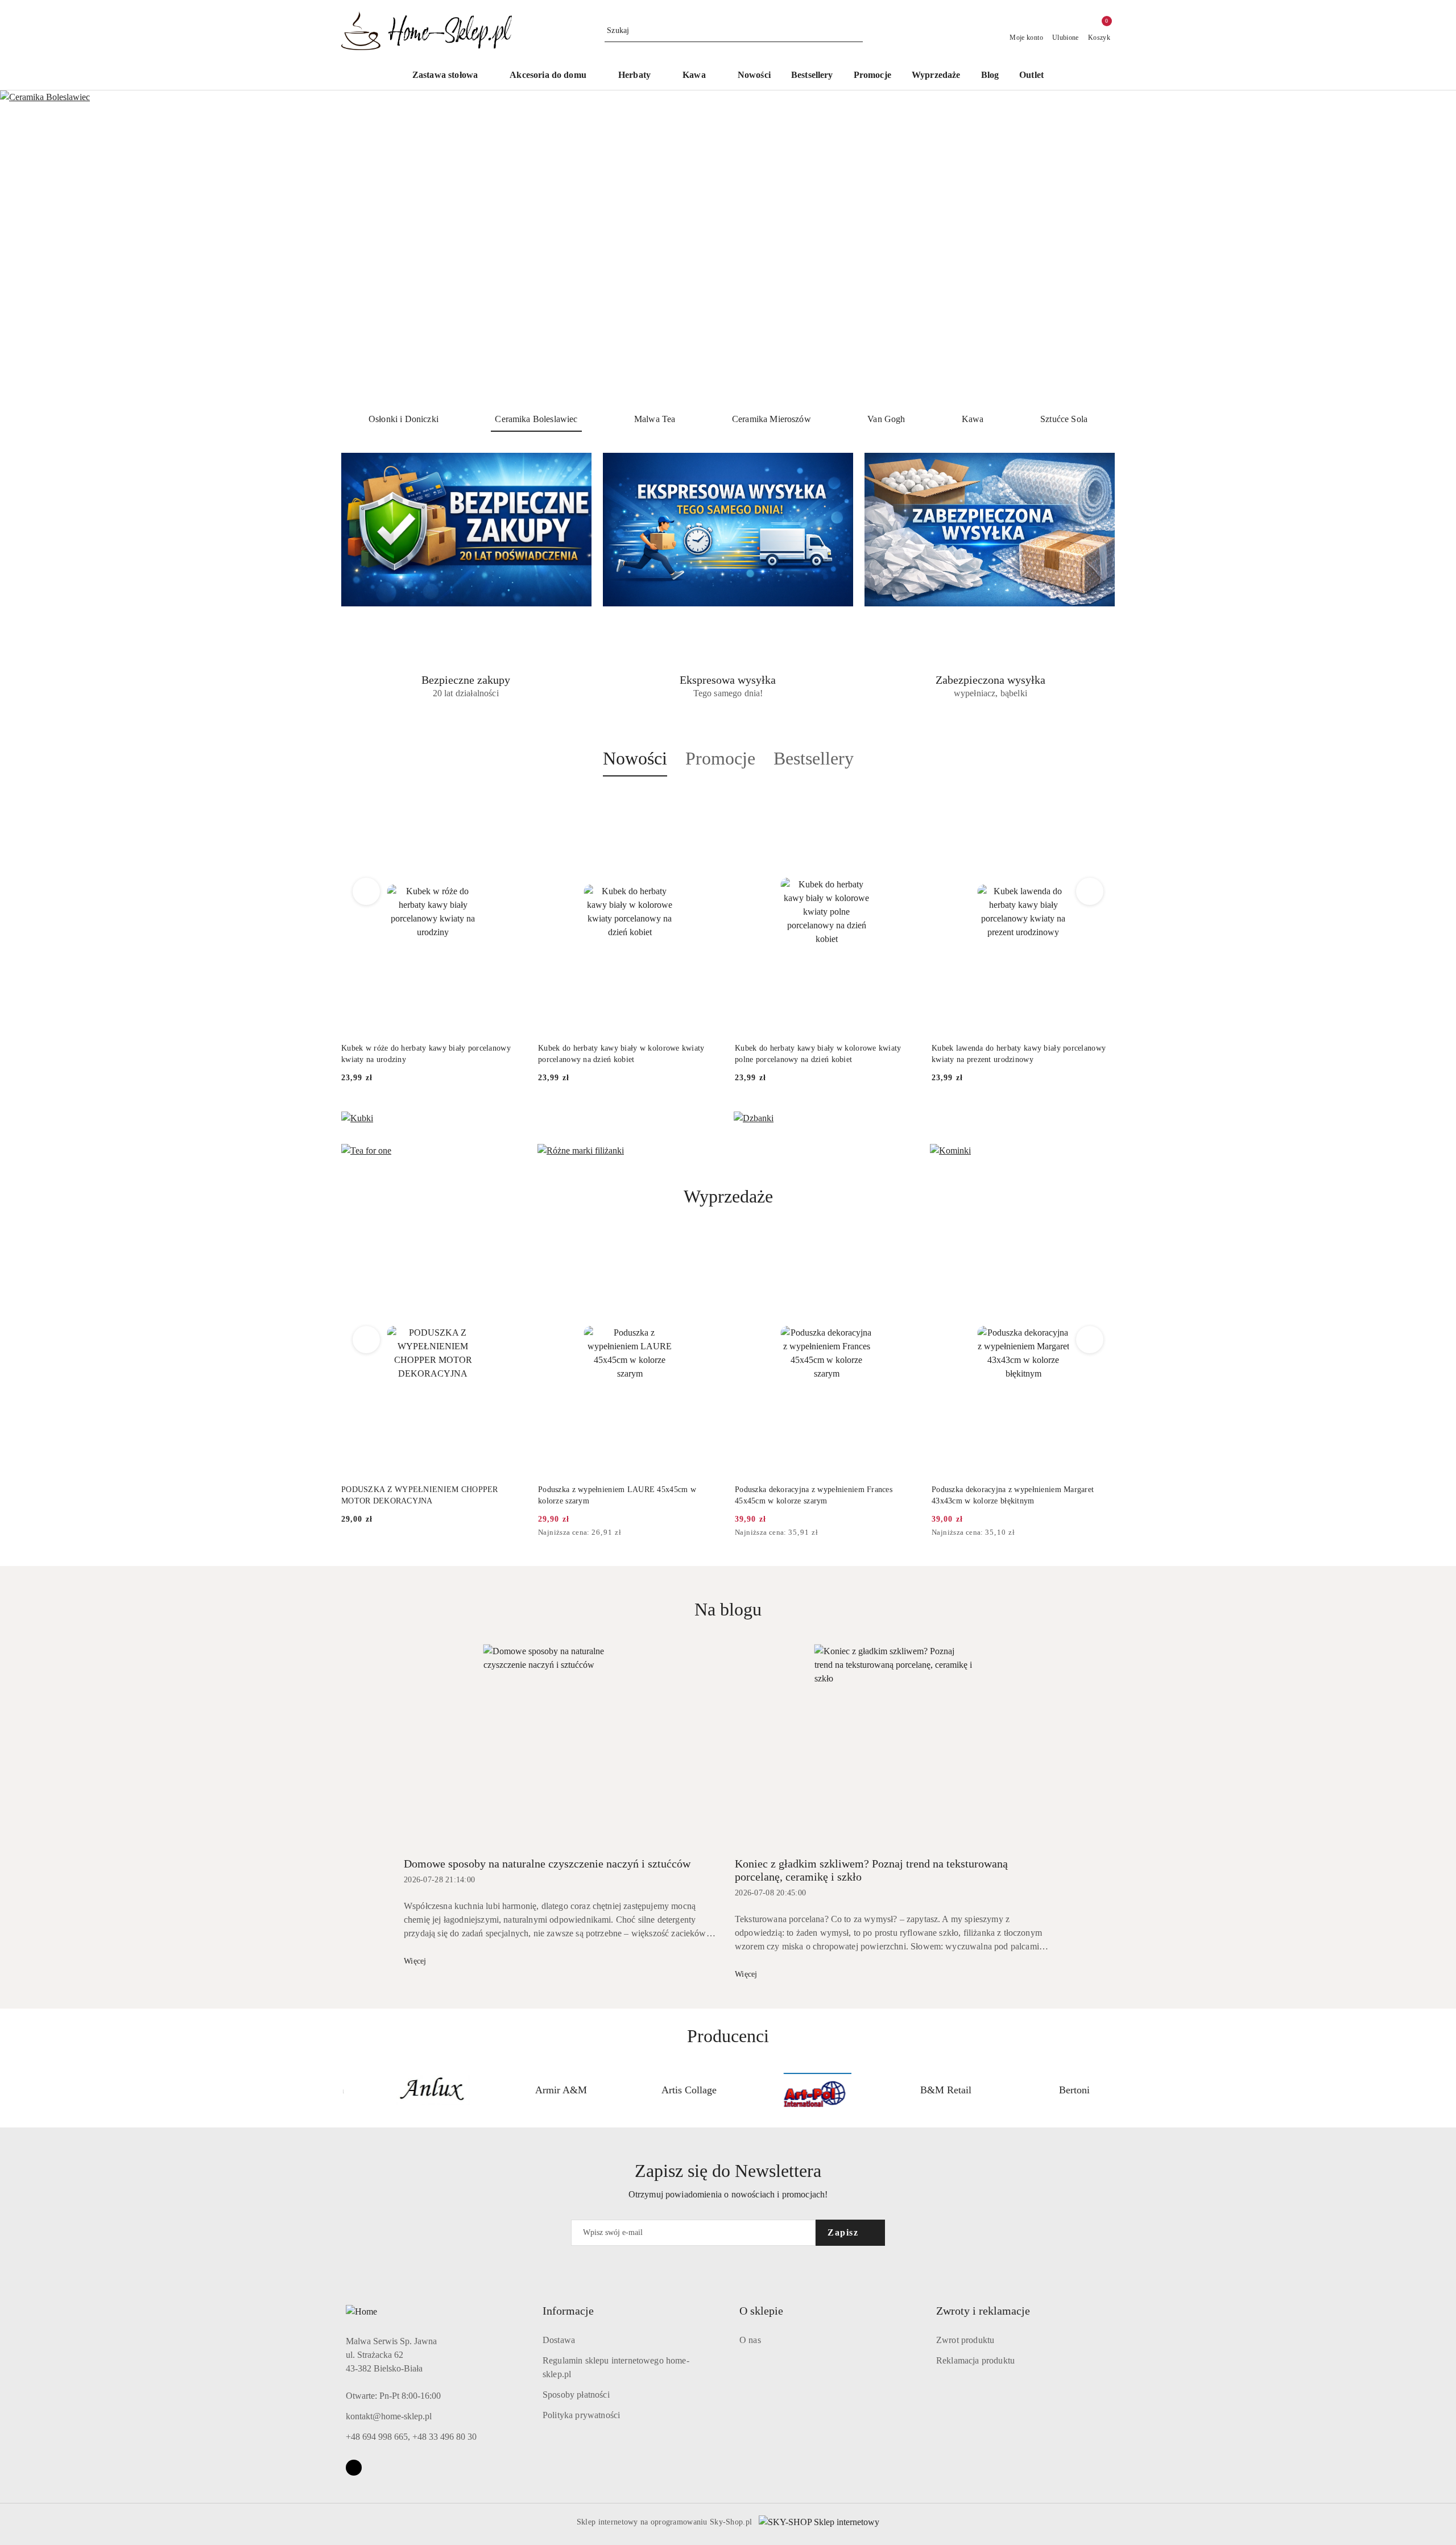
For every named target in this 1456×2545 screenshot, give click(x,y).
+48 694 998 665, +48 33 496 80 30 (411, 2437)
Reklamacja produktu (975, 2360)
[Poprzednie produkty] (367, 891)
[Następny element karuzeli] (1110, 2090)
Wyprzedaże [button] (728, 1196)
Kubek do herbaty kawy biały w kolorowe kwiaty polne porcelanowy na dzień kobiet (818, 1054)
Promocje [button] (720, 758)
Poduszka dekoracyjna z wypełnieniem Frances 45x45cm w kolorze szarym (814, 1495)
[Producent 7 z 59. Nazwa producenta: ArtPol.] (792, 2090)
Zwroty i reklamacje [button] (983, 2311)
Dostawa (559, 2340)
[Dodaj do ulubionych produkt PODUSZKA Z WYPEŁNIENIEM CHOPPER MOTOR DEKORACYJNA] (511, 1245)
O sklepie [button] (761, 2311)
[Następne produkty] (1090, 891)
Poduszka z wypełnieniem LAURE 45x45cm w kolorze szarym (617, 1495)
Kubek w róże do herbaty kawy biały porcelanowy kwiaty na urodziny (426, 1054)
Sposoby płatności (576, 2395)
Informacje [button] (568, 2311)
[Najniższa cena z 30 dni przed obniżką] (718, 1533)
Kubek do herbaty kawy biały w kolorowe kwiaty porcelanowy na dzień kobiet (621, 1054)
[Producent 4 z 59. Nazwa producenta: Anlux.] (407, 2090)
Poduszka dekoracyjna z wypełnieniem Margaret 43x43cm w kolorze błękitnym (1013, 1495)
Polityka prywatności (581, 2415)
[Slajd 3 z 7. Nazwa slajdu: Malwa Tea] (728, 247)
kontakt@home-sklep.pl (389, 2416)
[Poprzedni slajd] (25, 247)
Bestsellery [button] (814, 758)
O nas (750, 2340)
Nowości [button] (635, 758)
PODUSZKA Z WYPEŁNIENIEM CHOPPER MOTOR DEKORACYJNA (420, 1495)
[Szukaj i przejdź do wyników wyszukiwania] (856, 31)
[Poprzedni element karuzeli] (346, 2090)
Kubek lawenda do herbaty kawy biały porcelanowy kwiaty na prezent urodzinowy (1019, 1054)
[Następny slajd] (1431, 247)
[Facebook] (354, 2468)
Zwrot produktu (965, 2340)
